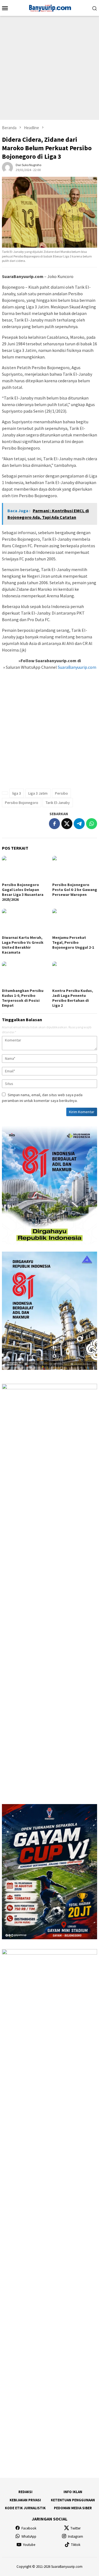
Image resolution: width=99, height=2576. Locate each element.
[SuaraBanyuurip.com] (49, 7)
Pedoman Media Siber (73, 2508)
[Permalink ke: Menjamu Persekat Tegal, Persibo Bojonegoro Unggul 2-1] (75, 921)
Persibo (61, 793)
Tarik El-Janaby (58, 803)
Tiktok (76, 2545)
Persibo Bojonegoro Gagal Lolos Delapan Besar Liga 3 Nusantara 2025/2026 (23, 892)
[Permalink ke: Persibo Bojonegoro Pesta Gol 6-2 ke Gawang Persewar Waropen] (75, 868)
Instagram (75, 2536)
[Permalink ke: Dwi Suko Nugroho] (7, 167)
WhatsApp (29, 2536)
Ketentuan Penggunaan (73, 2500)
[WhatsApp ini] (92, 824)
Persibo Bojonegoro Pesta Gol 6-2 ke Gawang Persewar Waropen (75, 890)
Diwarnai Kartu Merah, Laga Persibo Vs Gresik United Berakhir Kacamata (23, 945)
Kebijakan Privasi (25, 2500)
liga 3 (17, 793)
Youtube (29, 2545)
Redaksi (25, 2492)
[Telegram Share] (79, 824)
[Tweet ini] (67, 824)
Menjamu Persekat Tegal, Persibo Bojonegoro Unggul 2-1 (73, 942)
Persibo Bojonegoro (22, 803)
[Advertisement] (50, 68)
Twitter (75, 2528)
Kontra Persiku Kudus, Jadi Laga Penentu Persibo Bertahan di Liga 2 (73, 998)
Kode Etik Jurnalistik (25, 2508)
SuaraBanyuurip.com (77, 667)
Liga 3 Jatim (38, 793)
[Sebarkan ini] (54, 824)
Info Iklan (73, 2492)
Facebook (29, 2528)
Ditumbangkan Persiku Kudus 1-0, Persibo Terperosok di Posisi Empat (23, 998)
